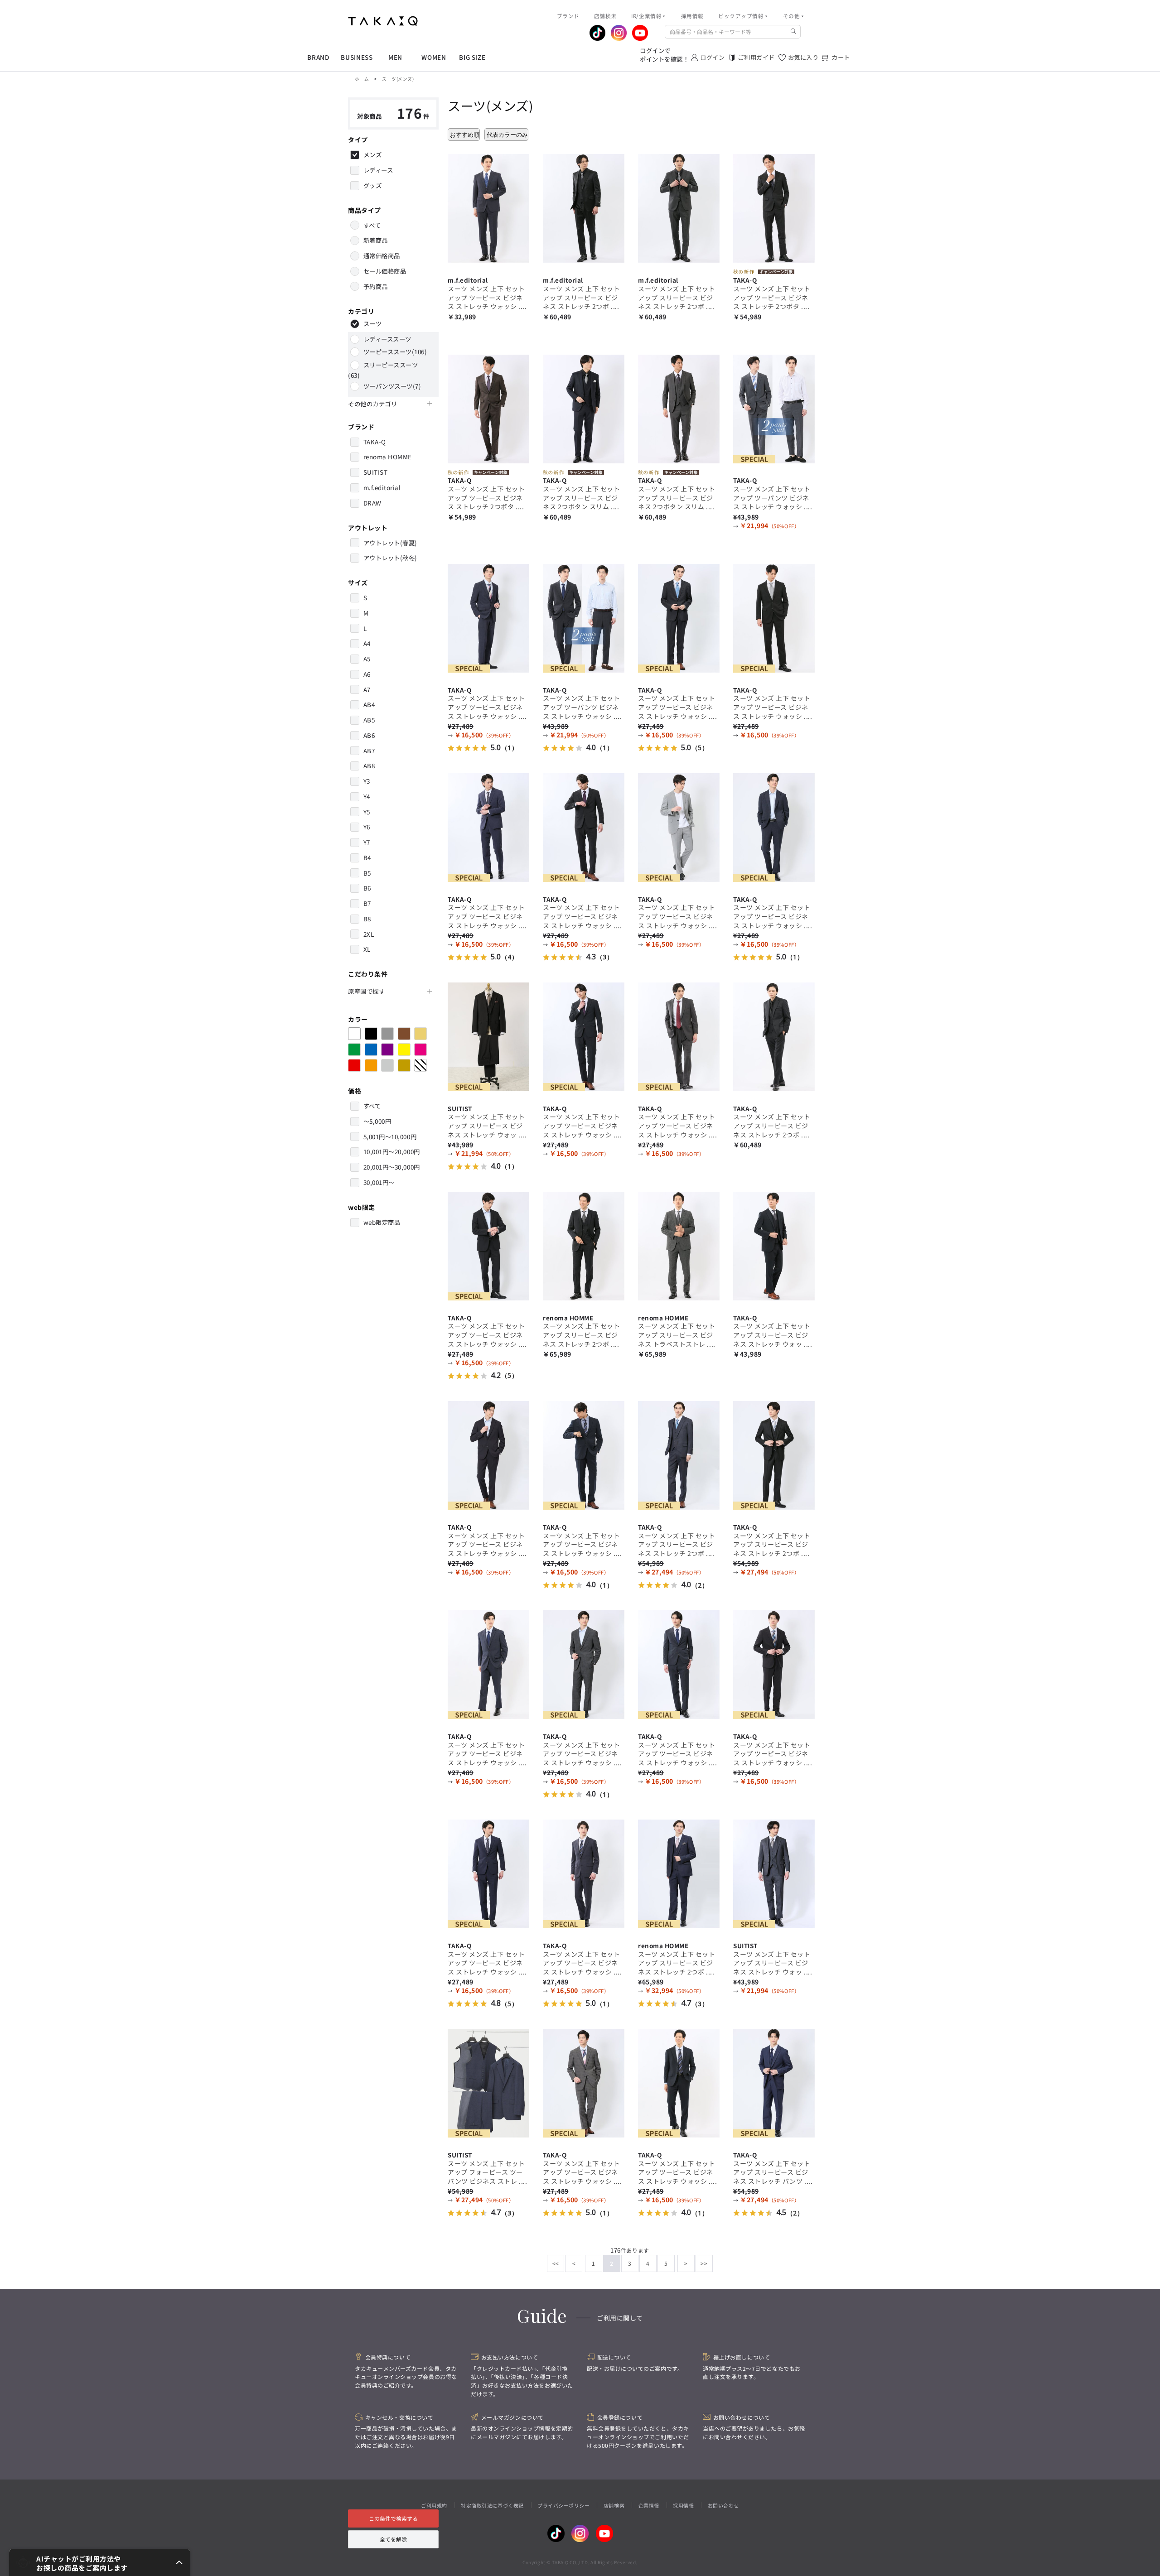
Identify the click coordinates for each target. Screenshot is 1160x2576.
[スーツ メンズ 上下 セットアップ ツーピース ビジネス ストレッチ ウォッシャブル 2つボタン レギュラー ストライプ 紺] (679, 617)
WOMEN (434, 57)
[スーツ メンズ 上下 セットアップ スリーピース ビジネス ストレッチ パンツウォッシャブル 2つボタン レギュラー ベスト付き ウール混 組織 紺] (774, 2082)
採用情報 (683, 2505)
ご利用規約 (434, 2505)
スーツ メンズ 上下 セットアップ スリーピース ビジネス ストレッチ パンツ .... (773, 2172)
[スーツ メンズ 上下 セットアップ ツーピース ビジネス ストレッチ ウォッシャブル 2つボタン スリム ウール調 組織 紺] (584, 1454)
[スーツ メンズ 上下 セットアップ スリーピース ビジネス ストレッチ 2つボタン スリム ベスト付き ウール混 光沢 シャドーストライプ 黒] (584, 1245)
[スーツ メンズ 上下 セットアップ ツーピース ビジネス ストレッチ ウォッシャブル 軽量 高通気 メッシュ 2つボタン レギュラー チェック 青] (774, 826)
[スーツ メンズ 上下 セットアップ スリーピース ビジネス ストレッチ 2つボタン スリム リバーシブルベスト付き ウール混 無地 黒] (584, 207)
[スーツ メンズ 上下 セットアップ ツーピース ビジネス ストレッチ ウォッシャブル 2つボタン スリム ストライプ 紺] (679, 1664)
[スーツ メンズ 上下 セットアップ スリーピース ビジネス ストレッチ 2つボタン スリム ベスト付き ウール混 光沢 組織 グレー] (679, 207)
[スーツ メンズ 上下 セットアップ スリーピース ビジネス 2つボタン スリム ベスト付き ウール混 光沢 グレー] (679, 408)
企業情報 (649, 2505)
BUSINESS (357, 57)
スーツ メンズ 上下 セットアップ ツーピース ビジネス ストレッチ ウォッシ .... (487, 297)
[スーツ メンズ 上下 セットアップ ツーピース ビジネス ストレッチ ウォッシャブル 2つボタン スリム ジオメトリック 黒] (488, 1245)
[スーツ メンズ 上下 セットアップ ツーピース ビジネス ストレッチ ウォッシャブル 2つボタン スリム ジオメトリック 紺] (488, 1873)
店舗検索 (614, 2505)
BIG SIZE (472, 57)
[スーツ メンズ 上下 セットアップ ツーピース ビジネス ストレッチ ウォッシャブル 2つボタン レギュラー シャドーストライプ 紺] (488, 207)
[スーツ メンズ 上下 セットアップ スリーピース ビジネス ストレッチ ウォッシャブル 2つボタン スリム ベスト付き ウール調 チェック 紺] (774, 1245)
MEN (395, 57)
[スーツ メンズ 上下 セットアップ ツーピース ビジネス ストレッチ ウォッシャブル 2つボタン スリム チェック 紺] (488, 617)
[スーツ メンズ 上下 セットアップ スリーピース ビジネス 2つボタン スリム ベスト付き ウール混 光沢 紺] (584, 408)
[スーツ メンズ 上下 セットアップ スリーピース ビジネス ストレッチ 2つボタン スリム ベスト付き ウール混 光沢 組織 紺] (679, 1454)
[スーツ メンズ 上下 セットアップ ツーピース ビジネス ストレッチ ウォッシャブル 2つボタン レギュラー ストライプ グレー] (584, 826)
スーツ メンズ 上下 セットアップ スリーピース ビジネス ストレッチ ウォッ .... (487, 1125)
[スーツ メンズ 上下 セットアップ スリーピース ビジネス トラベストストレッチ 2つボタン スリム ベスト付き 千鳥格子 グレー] (679, 1245)
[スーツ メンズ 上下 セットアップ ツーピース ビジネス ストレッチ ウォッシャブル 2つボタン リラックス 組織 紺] (679, 2082)
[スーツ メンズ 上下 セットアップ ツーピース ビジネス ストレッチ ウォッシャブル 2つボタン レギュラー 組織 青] (488, 826)
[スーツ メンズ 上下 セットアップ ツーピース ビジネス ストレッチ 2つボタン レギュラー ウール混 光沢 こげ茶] (488, 408)
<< (556, 2263)
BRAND (318, 57)
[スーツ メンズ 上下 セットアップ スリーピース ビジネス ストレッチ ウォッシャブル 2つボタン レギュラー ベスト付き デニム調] (774, 1873)
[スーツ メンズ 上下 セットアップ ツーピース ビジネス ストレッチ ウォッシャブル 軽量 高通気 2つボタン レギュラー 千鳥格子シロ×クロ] (679, 826)
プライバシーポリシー (563, 2505)
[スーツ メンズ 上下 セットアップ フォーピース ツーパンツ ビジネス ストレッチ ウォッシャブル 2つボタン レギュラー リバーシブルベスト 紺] (488, 2082)
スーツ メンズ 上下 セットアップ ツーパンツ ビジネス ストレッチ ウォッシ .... (773, 498)
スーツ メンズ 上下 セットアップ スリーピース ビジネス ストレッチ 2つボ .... (582, 297)
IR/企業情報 (646, 16)
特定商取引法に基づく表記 (492, 2505)
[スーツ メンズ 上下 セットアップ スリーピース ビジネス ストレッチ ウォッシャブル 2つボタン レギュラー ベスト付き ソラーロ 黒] (488, 1035)
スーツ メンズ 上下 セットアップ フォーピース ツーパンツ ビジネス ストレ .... (487, 2172)
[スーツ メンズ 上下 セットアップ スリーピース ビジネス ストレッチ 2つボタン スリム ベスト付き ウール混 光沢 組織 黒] (774, 1035)
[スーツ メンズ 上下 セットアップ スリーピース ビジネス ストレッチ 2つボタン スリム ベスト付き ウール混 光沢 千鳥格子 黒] (774, 1454)
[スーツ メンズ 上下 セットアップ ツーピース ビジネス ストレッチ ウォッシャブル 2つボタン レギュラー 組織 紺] (488, 1664)
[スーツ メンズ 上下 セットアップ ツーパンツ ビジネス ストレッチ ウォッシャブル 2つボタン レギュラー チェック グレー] (774, 408)
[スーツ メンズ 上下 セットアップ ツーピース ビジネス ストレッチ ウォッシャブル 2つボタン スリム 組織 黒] (774, 617)
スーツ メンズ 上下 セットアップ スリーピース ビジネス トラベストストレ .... (677, 1335)
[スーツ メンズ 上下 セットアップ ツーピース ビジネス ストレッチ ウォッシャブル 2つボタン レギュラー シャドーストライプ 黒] (584, 1035)
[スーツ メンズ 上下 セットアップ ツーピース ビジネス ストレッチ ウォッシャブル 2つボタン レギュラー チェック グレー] (679, 1035)
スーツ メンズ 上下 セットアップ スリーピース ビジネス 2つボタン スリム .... (582, 498)
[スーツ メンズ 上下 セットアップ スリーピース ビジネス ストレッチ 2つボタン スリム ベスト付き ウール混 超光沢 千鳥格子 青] (679, 1873)
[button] (100, 2562)
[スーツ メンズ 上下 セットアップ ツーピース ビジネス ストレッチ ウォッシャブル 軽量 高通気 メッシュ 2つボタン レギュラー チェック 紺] (488, 1454)
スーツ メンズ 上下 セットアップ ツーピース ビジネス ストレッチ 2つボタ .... (772, 297)
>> (704, 2263)
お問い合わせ (723, 2505)
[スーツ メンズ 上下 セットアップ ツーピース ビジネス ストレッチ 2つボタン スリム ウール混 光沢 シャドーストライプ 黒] (774, 207)
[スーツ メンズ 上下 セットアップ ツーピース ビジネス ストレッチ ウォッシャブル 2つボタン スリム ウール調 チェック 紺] (584, 1873)
